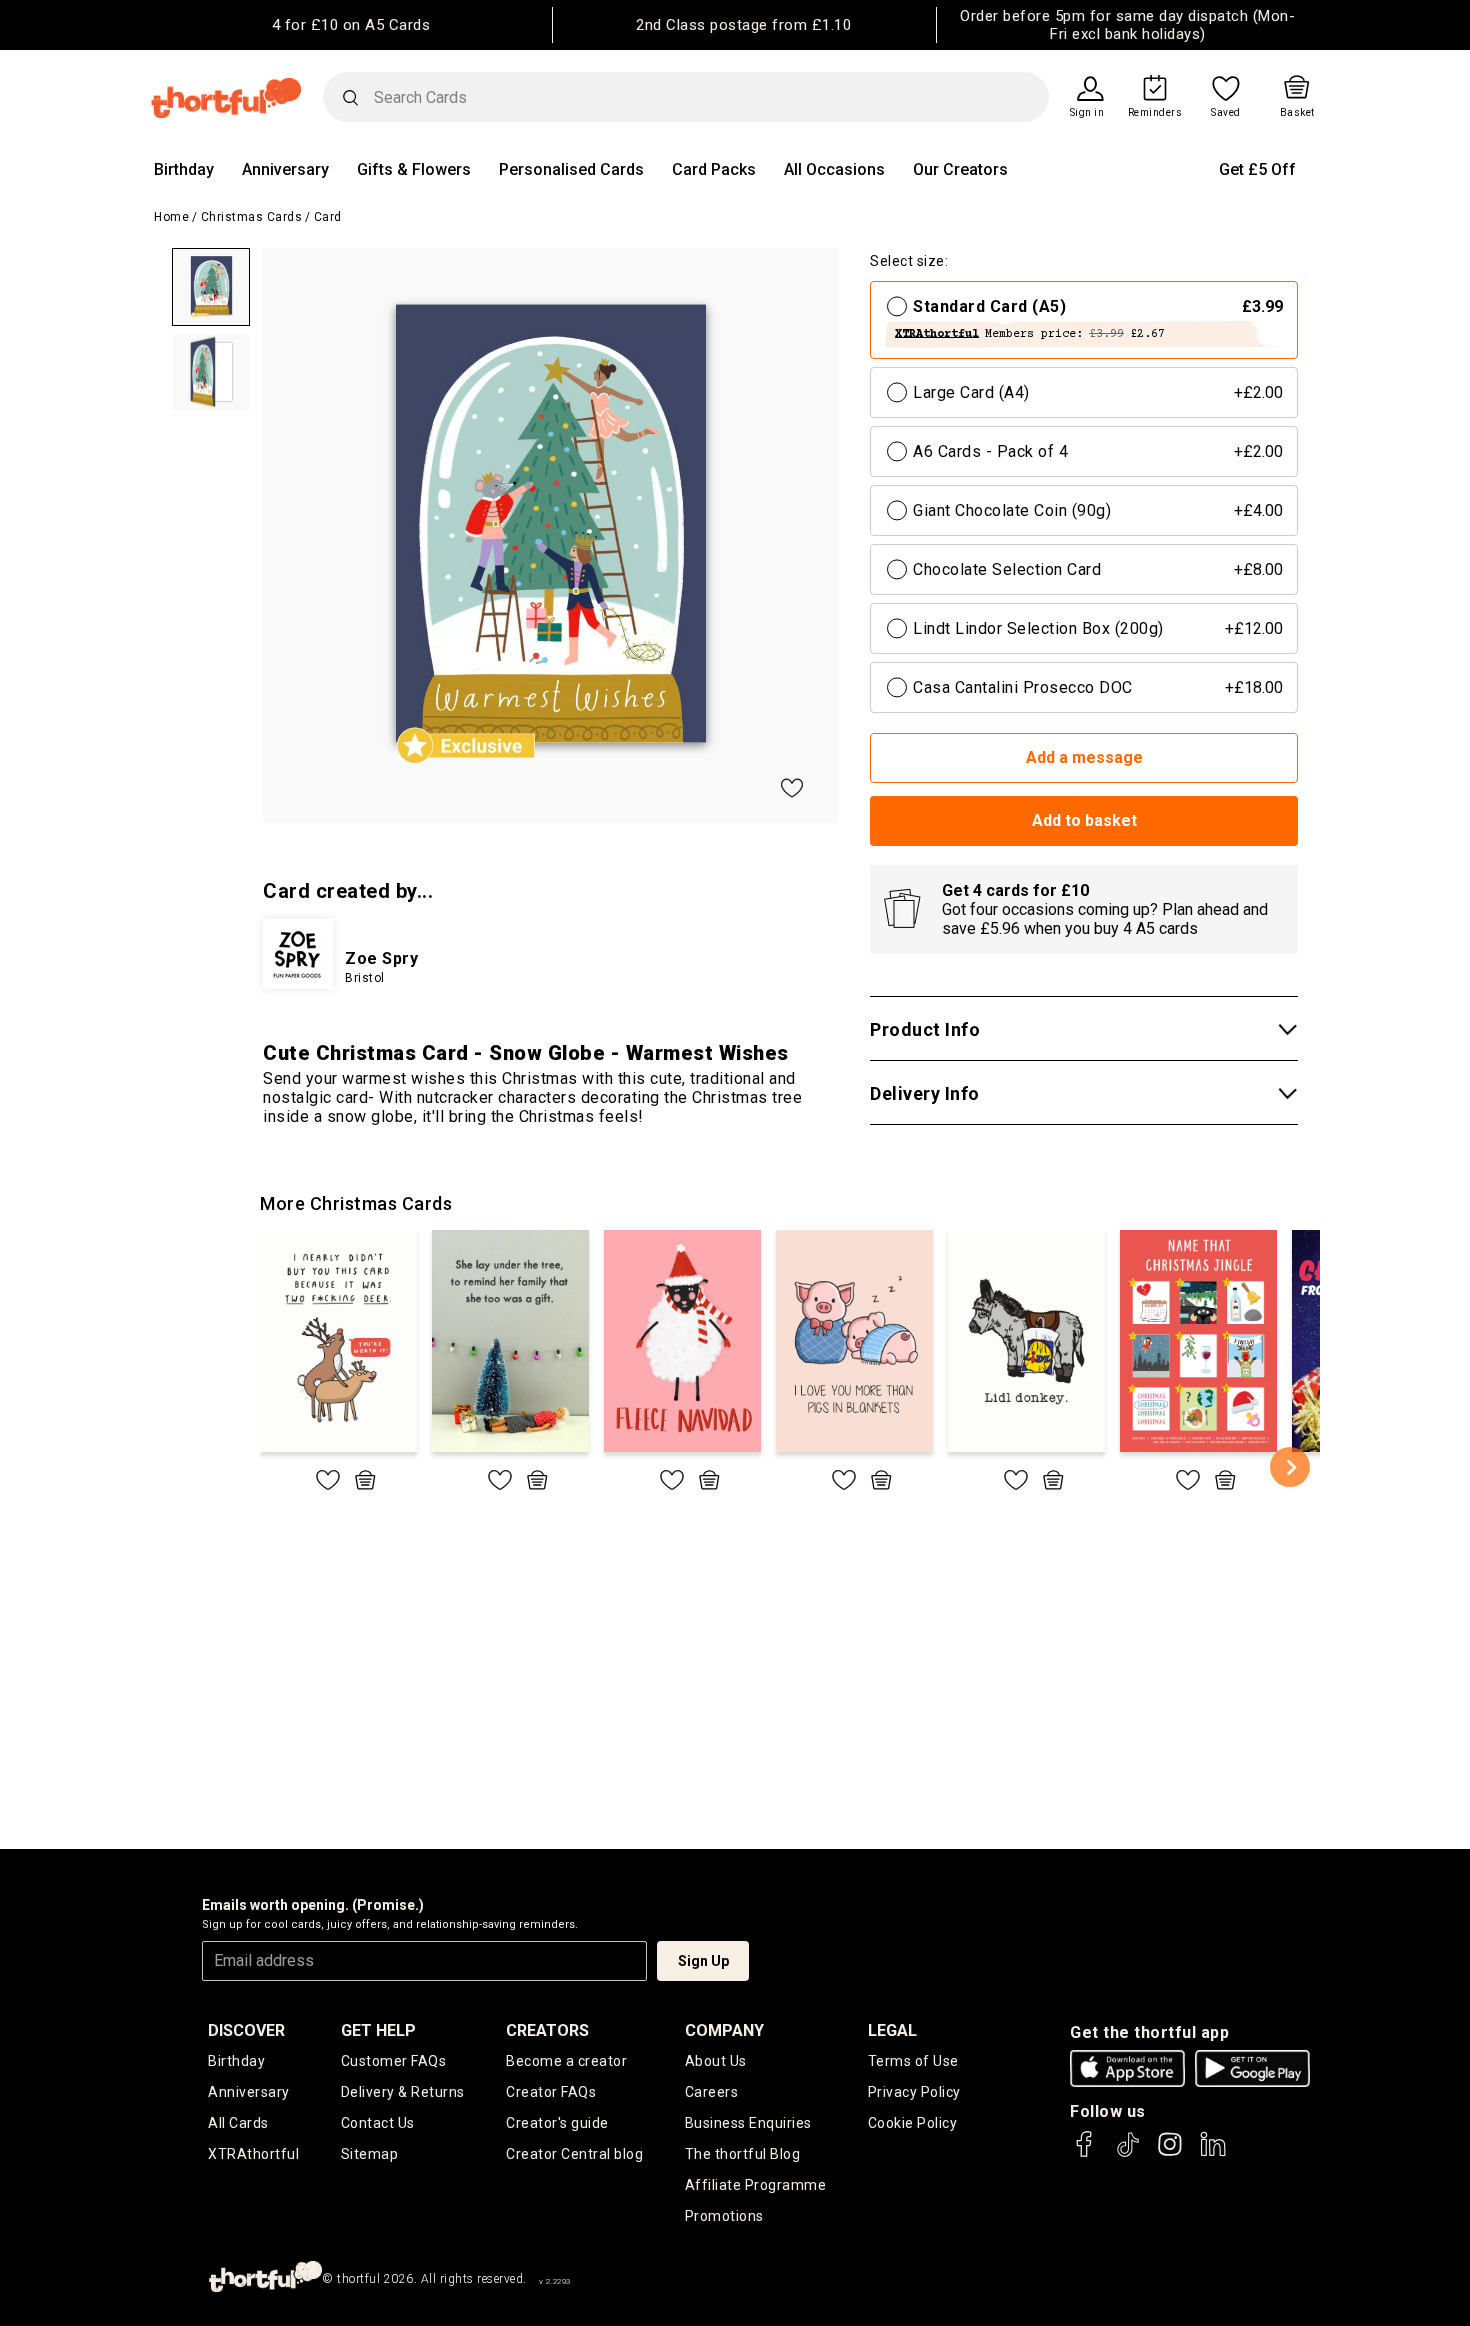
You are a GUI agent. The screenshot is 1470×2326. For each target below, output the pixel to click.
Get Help (378, 2030)
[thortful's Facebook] (1085, 2153)
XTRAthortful (253, 2154)
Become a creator (566, 2061)
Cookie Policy (913, 2123)
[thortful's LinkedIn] (1213, 2153)
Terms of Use (913, 2061)
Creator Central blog (574, 2154)
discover (246, 2030)
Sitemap (370, 2154)
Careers (712, 2092)
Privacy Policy (914, 2092)
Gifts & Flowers (414, 169)
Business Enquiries (748, 2123)
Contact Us (378, 2123)
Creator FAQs (551, 2092)
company (724, 2030)
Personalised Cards (571, 169)
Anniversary (285, 169)
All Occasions (834, 169)
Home (171, 217)
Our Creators (960, 169)
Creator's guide (557, 2123)
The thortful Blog (743, 2154)
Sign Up (703, 1961)
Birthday (184, 169)
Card (328, 217)
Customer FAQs (394, 2061)
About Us (716, 2061)
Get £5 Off (1257, 169)
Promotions (724, 2216)
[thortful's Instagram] (1170, 2153)
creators (547, 2030)
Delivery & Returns (403, 2092)
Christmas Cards (252, 217)
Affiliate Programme (756, 2185)
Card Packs (714, 169)
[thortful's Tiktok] (1128, 2153)
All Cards (238, 2123)
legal (892, 2030)
